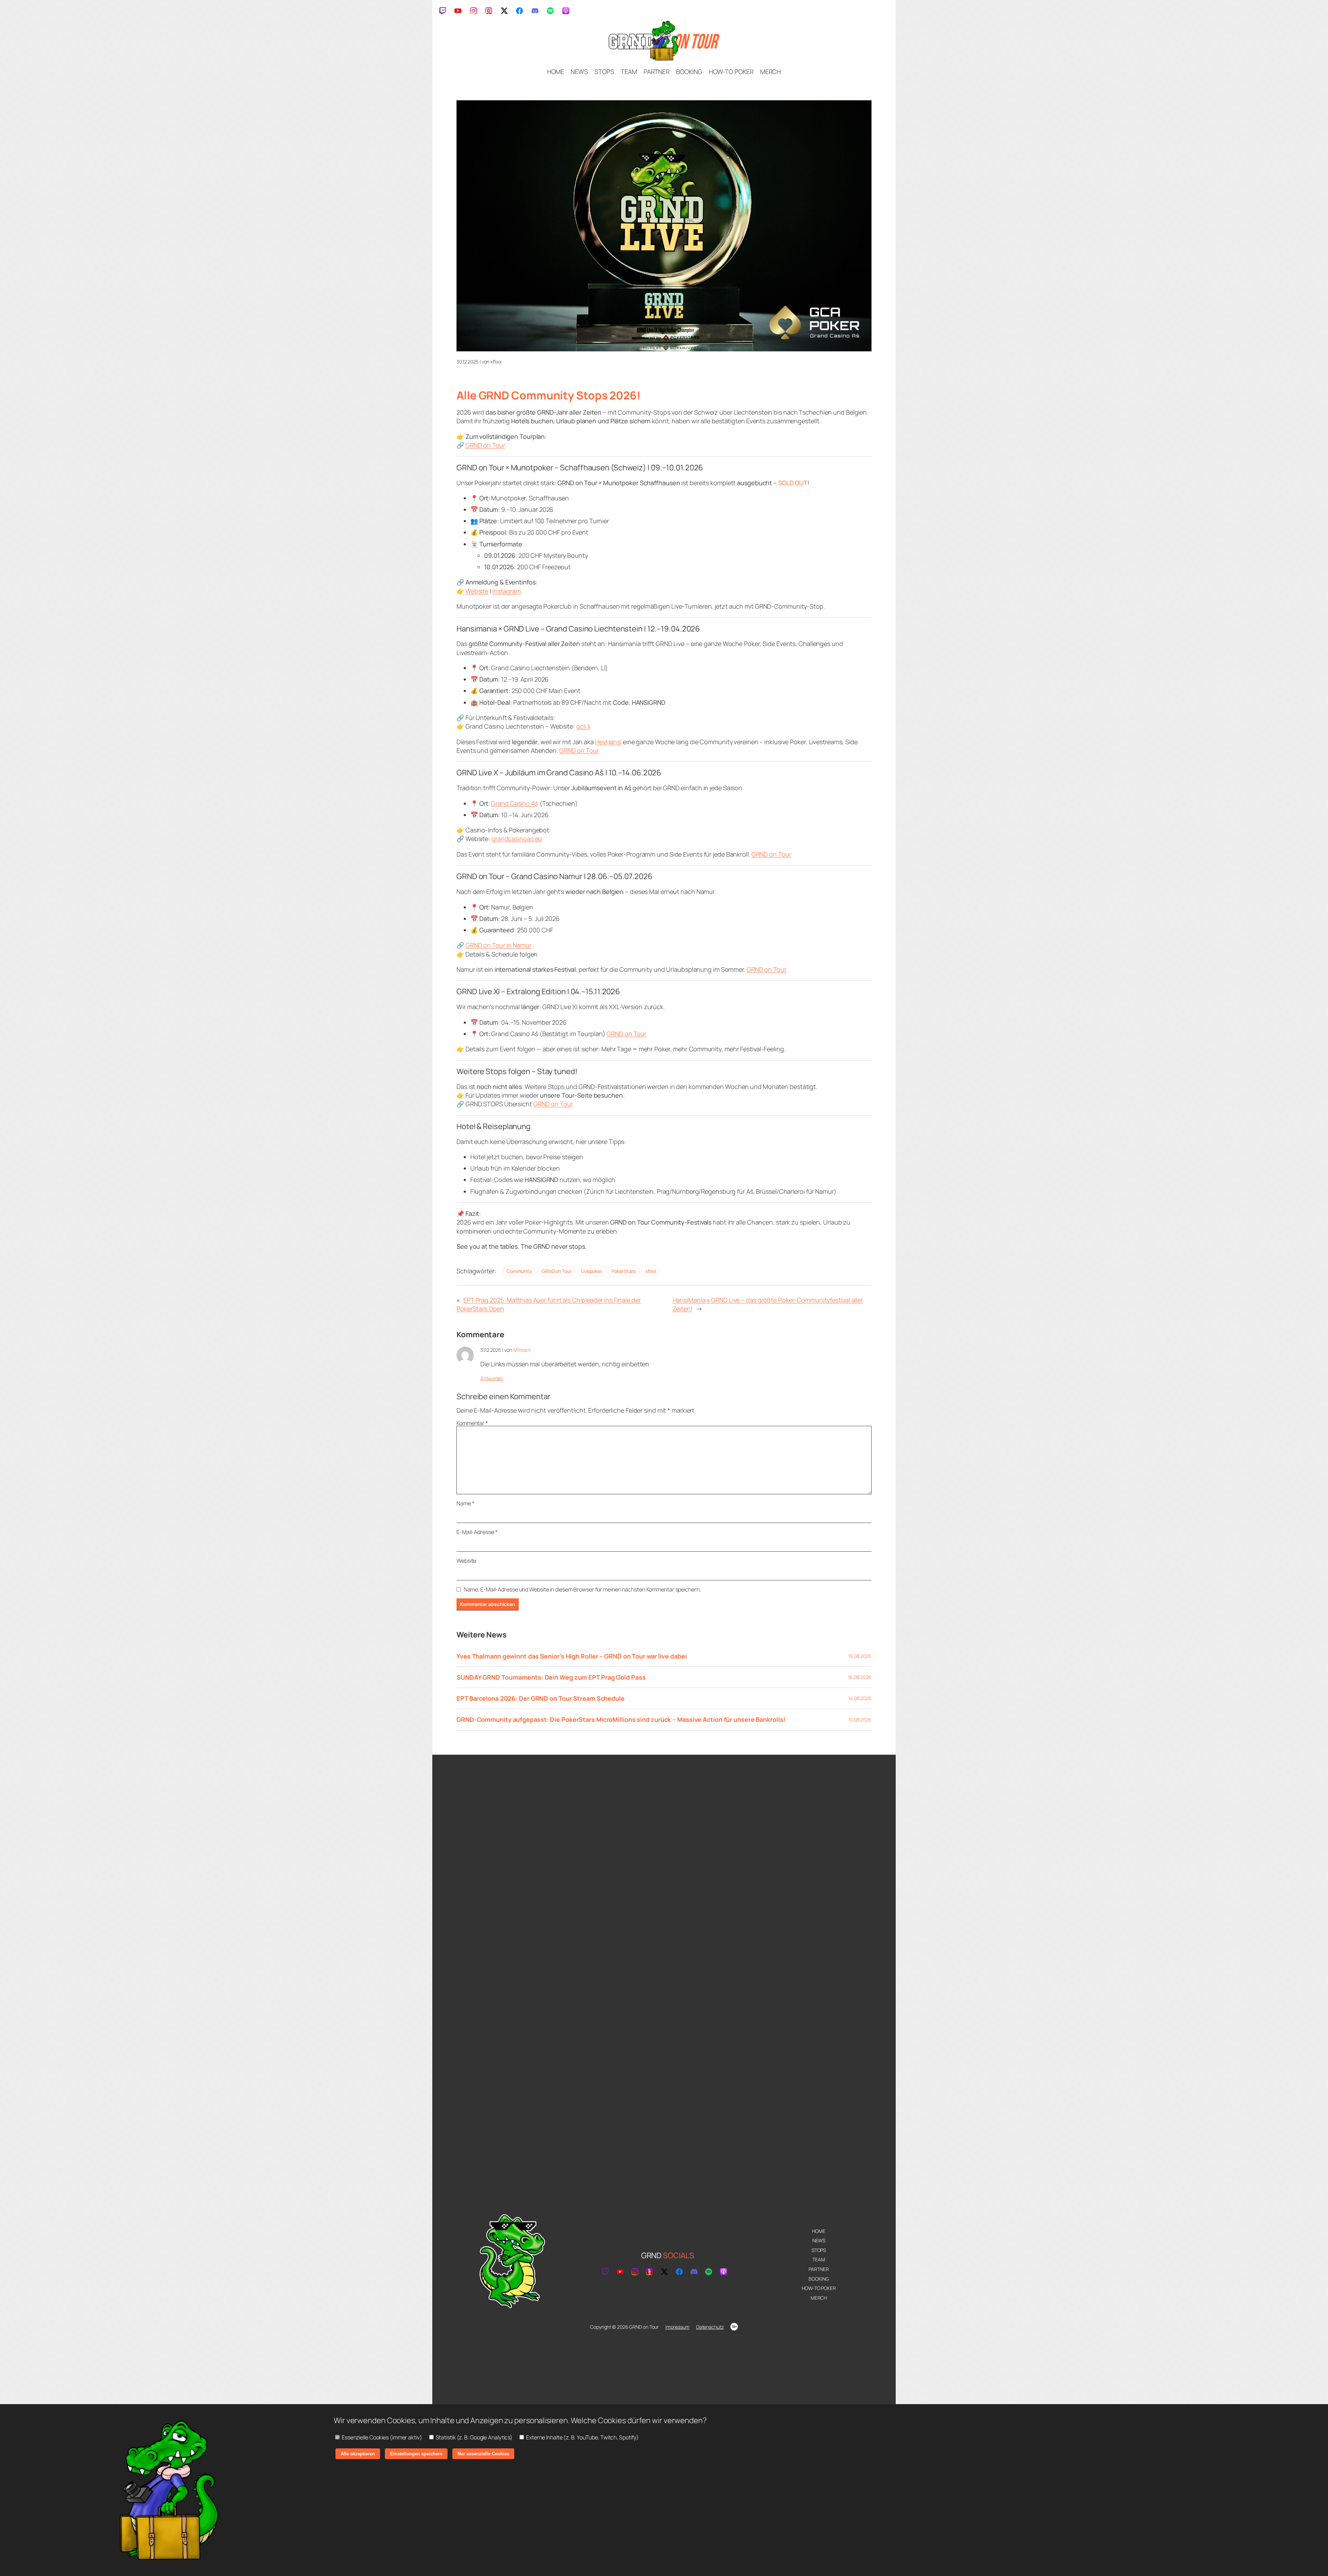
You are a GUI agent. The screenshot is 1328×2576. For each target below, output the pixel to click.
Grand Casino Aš (515, 803)
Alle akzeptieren (358, 2454)
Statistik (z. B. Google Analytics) (474, 2437)
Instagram (507, 591)
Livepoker (591, 1271)
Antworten (492, 1378)
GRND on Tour (485, 445)
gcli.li (583, 726)
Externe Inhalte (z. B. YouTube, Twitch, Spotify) (582, 2437)
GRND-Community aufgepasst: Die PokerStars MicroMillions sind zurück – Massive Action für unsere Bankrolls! (621, 1719)
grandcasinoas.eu (517, 839)
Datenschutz (710, 2327)
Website (477, 591)
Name (465, 1503)
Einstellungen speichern (416, 2454)
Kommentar (472, 1423)
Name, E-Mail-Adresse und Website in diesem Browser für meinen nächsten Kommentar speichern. (582, 1589)
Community (519, 1271)
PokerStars (624, 1271)
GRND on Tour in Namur (499, 945)
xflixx (651, 1271)
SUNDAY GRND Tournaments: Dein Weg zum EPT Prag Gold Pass (551, 1677)
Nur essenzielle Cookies (483, 2454)
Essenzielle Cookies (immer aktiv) (381, 2437)
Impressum (677, 2327)
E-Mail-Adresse (477, 1532)
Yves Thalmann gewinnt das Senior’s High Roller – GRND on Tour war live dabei (571, 1656)
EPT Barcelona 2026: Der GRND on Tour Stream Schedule (541, 1698)
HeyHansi (608, 742)
